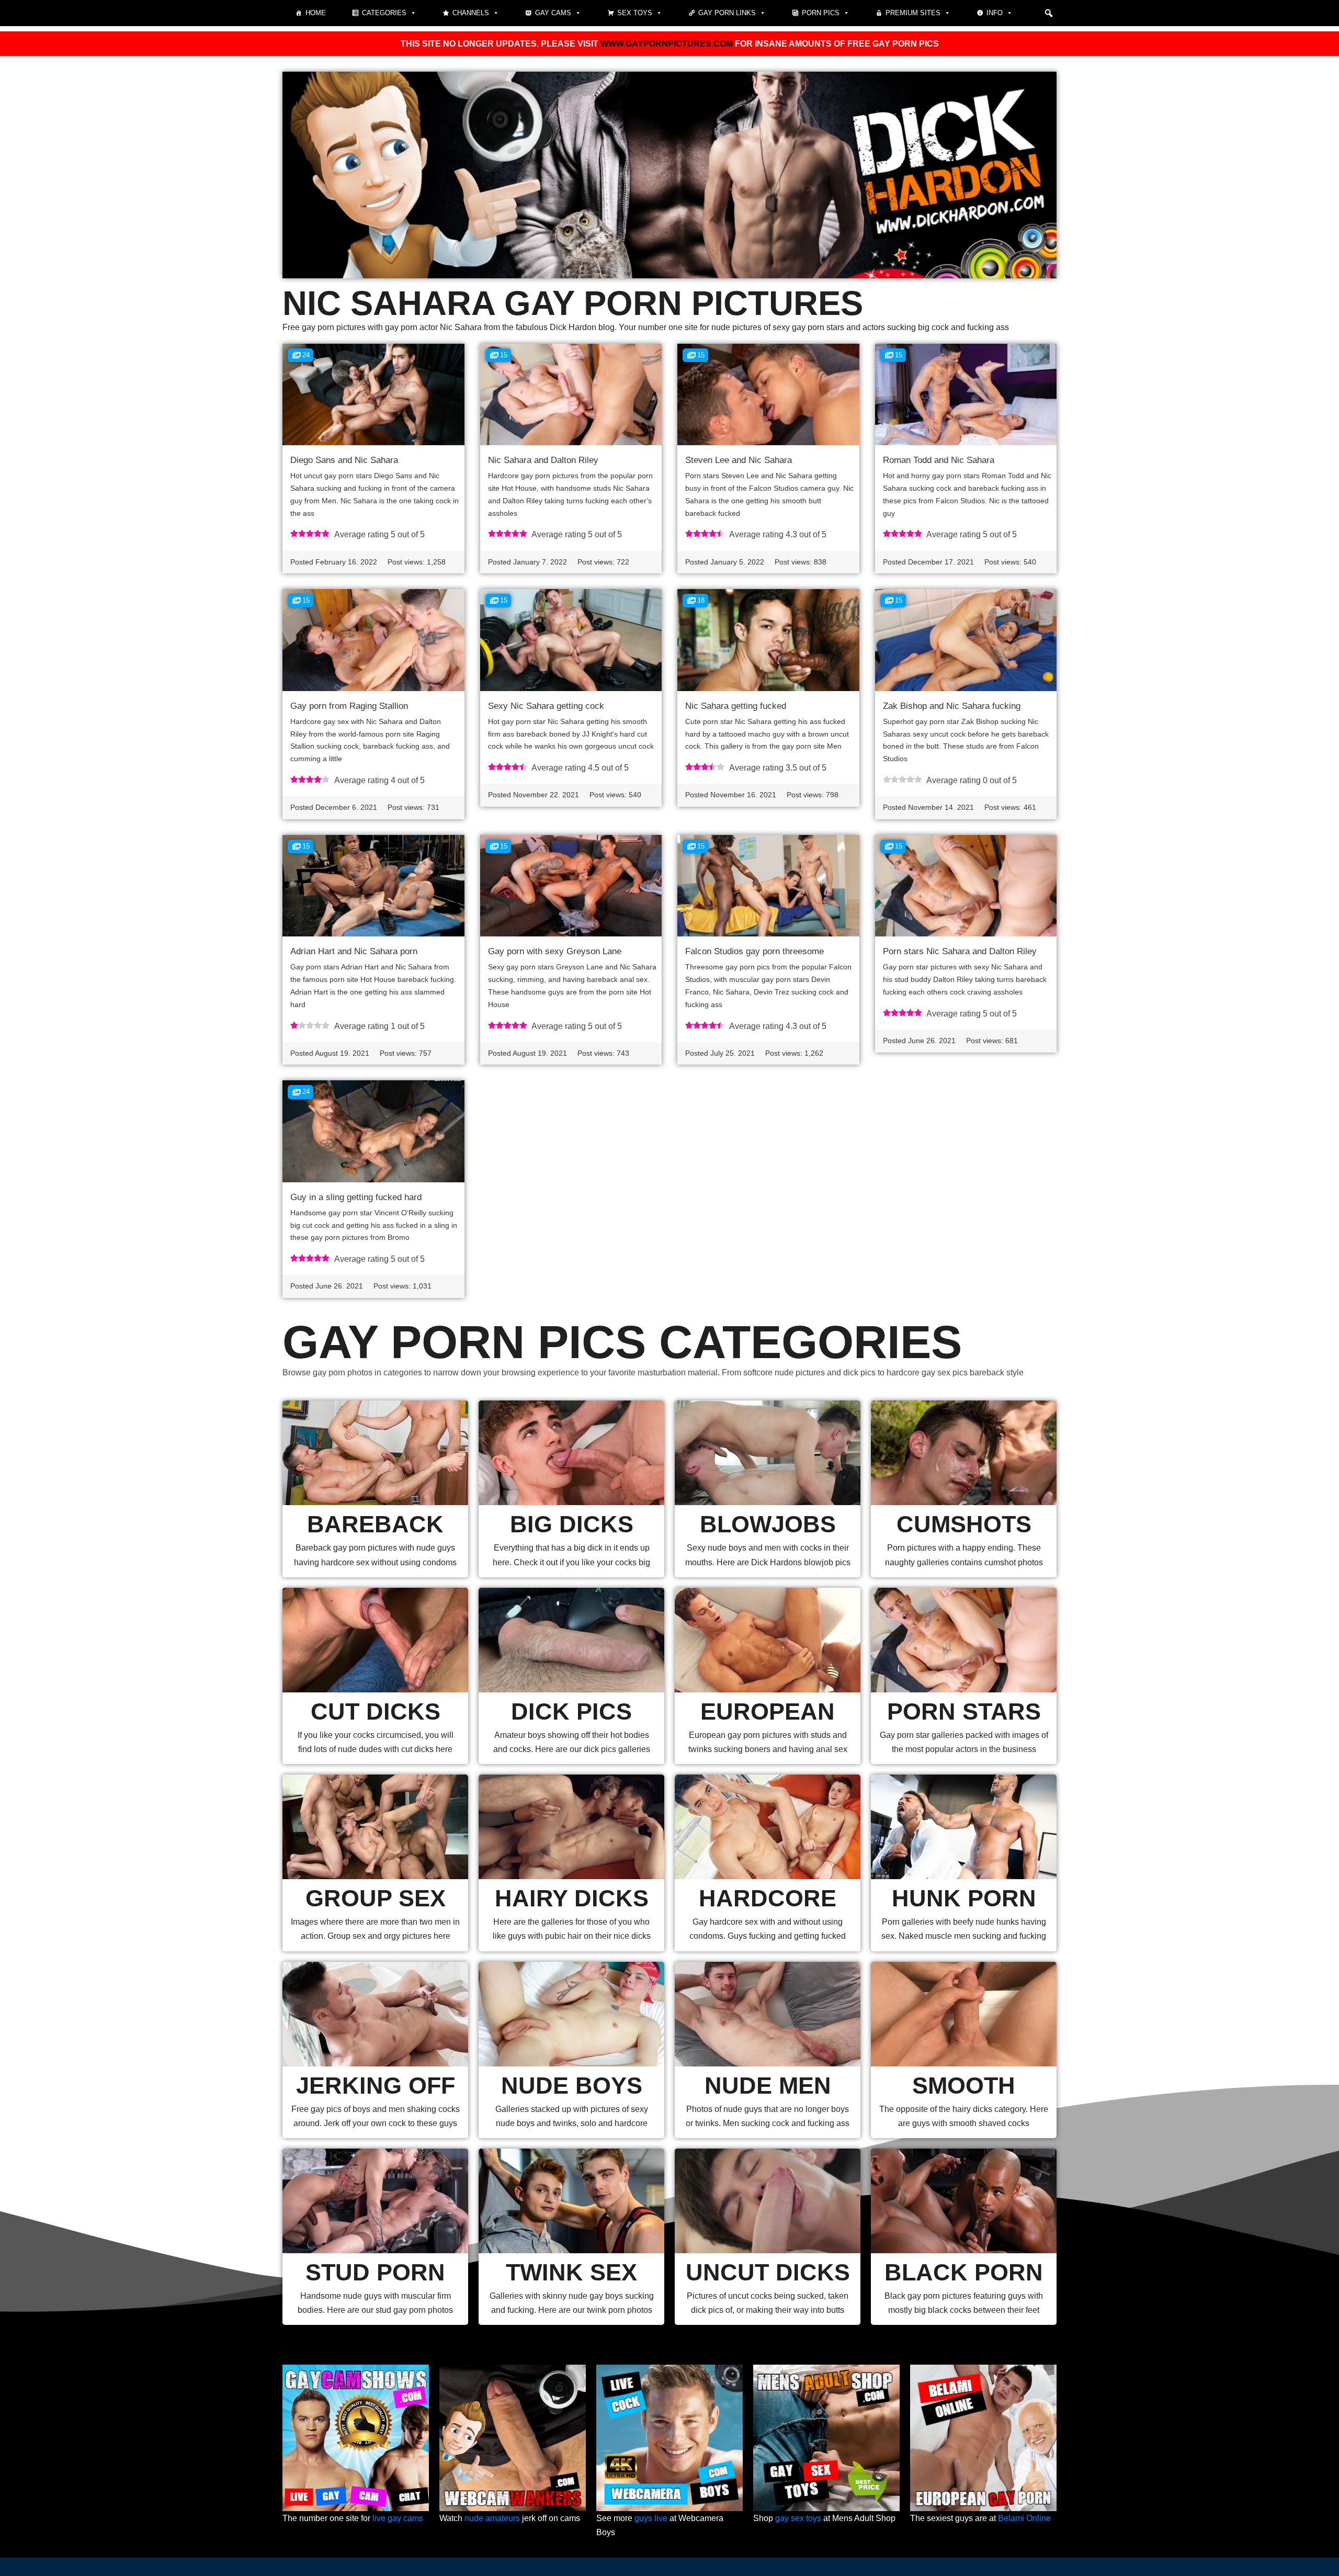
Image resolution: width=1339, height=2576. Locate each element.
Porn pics (821, 13)
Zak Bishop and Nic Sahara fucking (952, 706)
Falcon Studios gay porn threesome (754, 951)
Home (316, 13)
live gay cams (398, 2518)
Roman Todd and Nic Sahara (939, 460)
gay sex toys (798, 2518)
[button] (1049, 13)
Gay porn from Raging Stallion (349, 706)
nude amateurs (492, 2518)
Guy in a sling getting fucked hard (356, 1197)
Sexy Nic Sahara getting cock (546, 706)
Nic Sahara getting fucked (736, 706)
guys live (651, 2518)
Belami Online (1024, 2518)
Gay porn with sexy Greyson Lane (555, 951)
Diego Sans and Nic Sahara (344, 460)
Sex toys (635, 13)
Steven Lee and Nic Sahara (739, 460)
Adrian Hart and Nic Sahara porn (354, 951)
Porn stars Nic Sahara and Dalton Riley (960, 951)
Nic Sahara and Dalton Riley (543, 460)
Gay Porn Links (727, 13)
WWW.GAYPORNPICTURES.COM (667, 44)
